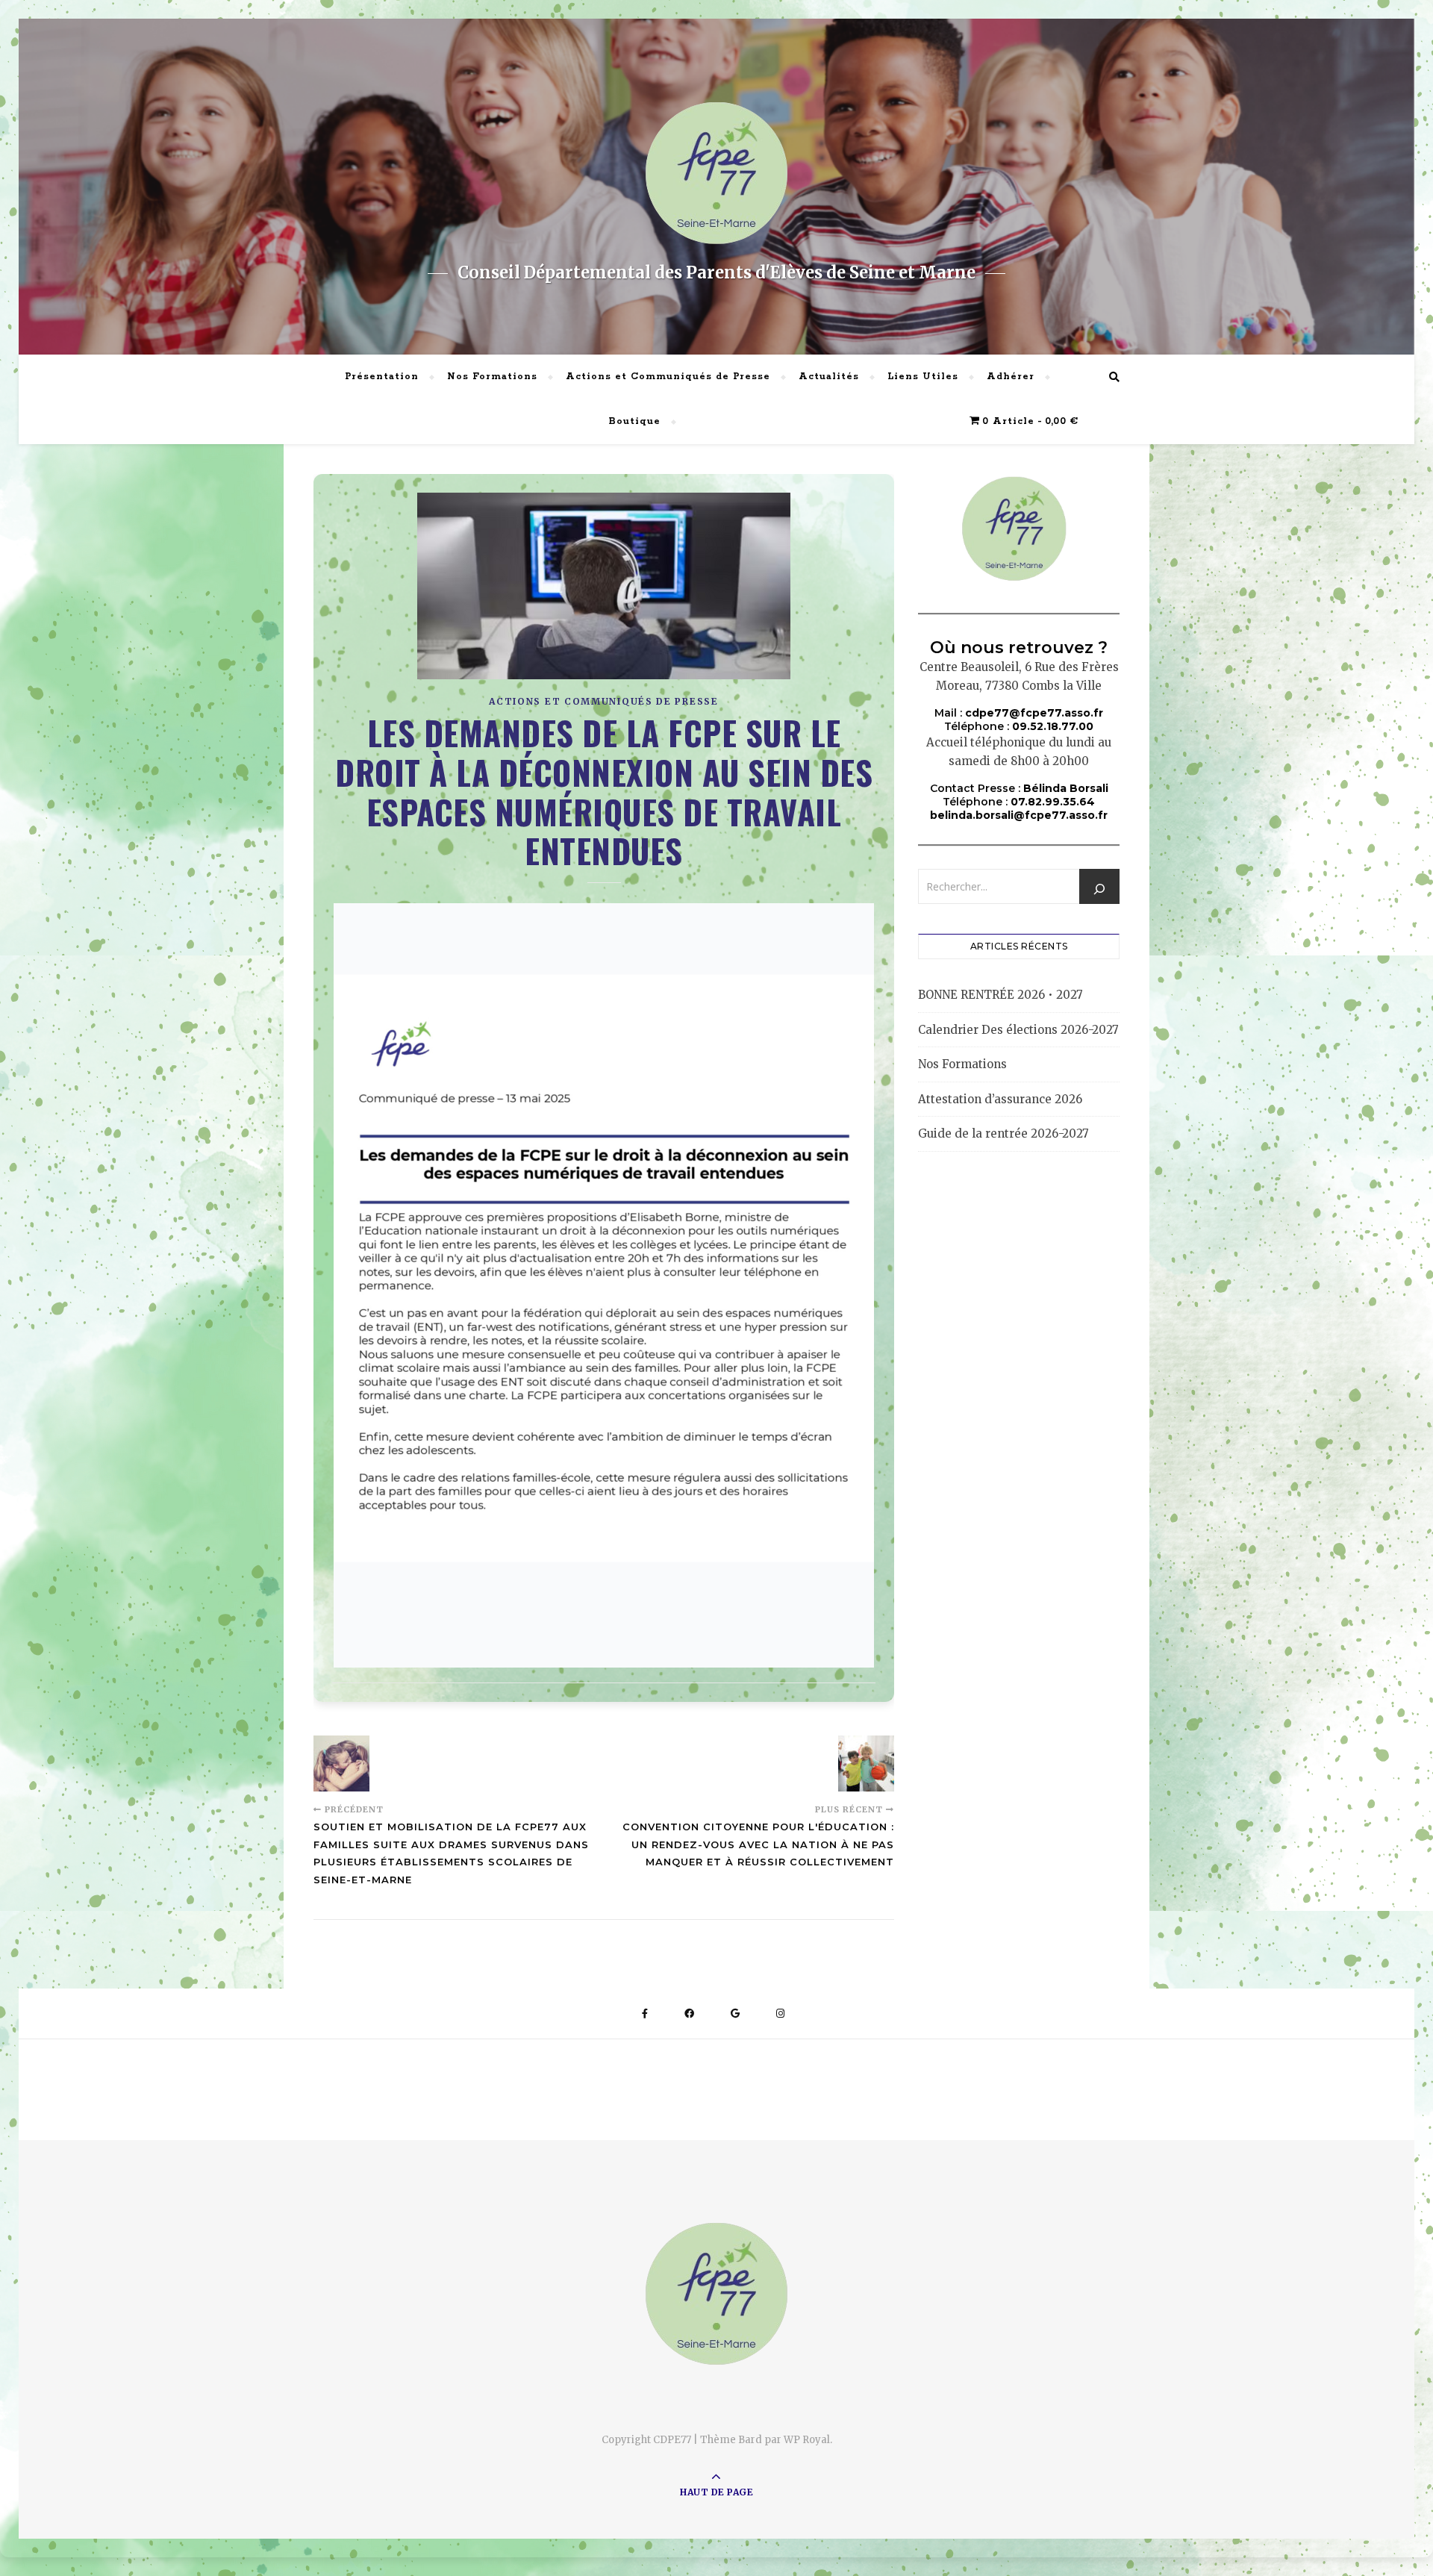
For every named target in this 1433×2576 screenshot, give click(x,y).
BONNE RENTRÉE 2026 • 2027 (1000, 995)
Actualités (829, 377)
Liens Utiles (923, 377)
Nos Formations (492, 377)
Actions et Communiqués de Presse (668, 377)
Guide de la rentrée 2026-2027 (1003, 1133)
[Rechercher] (1099, 889)
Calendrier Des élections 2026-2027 (1018, 1030)
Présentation (382, 377)
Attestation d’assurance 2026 (1000, 1099)
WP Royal (807, 2440)
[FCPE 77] (716, 173)
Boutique (635, 421)
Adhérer (1011, 377)
